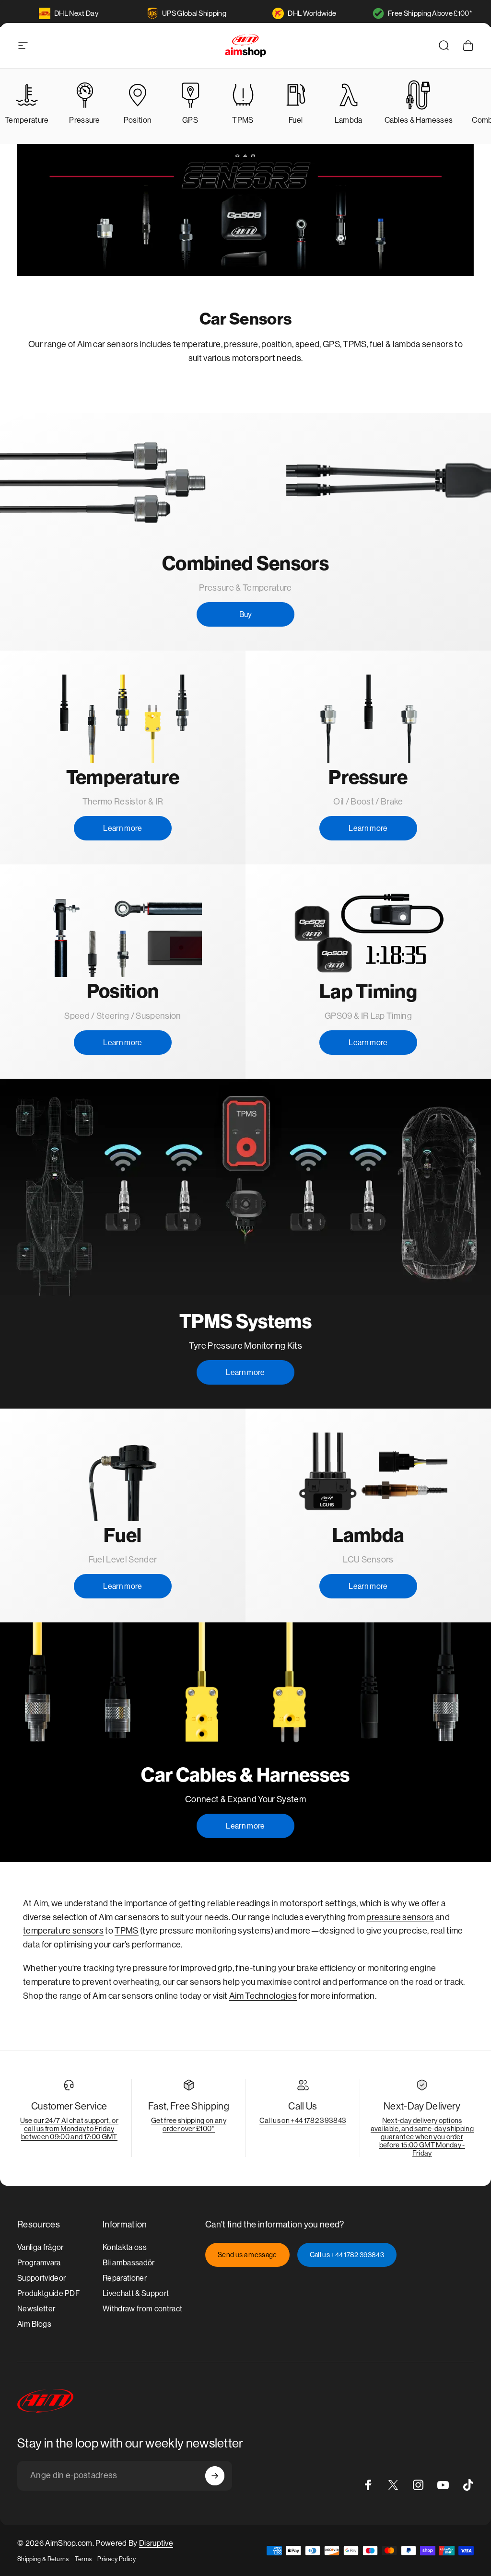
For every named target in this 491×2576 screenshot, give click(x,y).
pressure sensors (400, 1917)
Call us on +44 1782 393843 (303, 2120)
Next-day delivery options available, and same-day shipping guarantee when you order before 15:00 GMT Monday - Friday (422, 2137)
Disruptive (156, 2543)
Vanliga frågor (40, 2247)
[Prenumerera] (215, 2476)
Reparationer (125, 2278)
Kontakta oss (125, 2247)
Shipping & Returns (43, 2559)
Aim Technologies (263, 1996)
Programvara (39, 2263)
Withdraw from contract (142, 2309)
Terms (83, 2559)
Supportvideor (41, 2278)
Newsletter (36, 2309)
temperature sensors (63, 1931)
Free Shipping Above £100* (430, 13)
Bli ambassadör (129, 2263)
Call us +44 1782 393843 (347, 2255)
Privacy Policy (116, 2559)
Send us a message (247, 2255)
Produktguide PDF (48, 2293)
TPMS (126, 1931)
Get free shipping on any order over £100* (189, 2124)
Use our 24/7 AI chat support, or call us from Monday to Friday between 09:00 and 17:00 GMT (69, 2128)
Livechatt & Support (136, 2293)
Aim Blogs (34, 2324)
